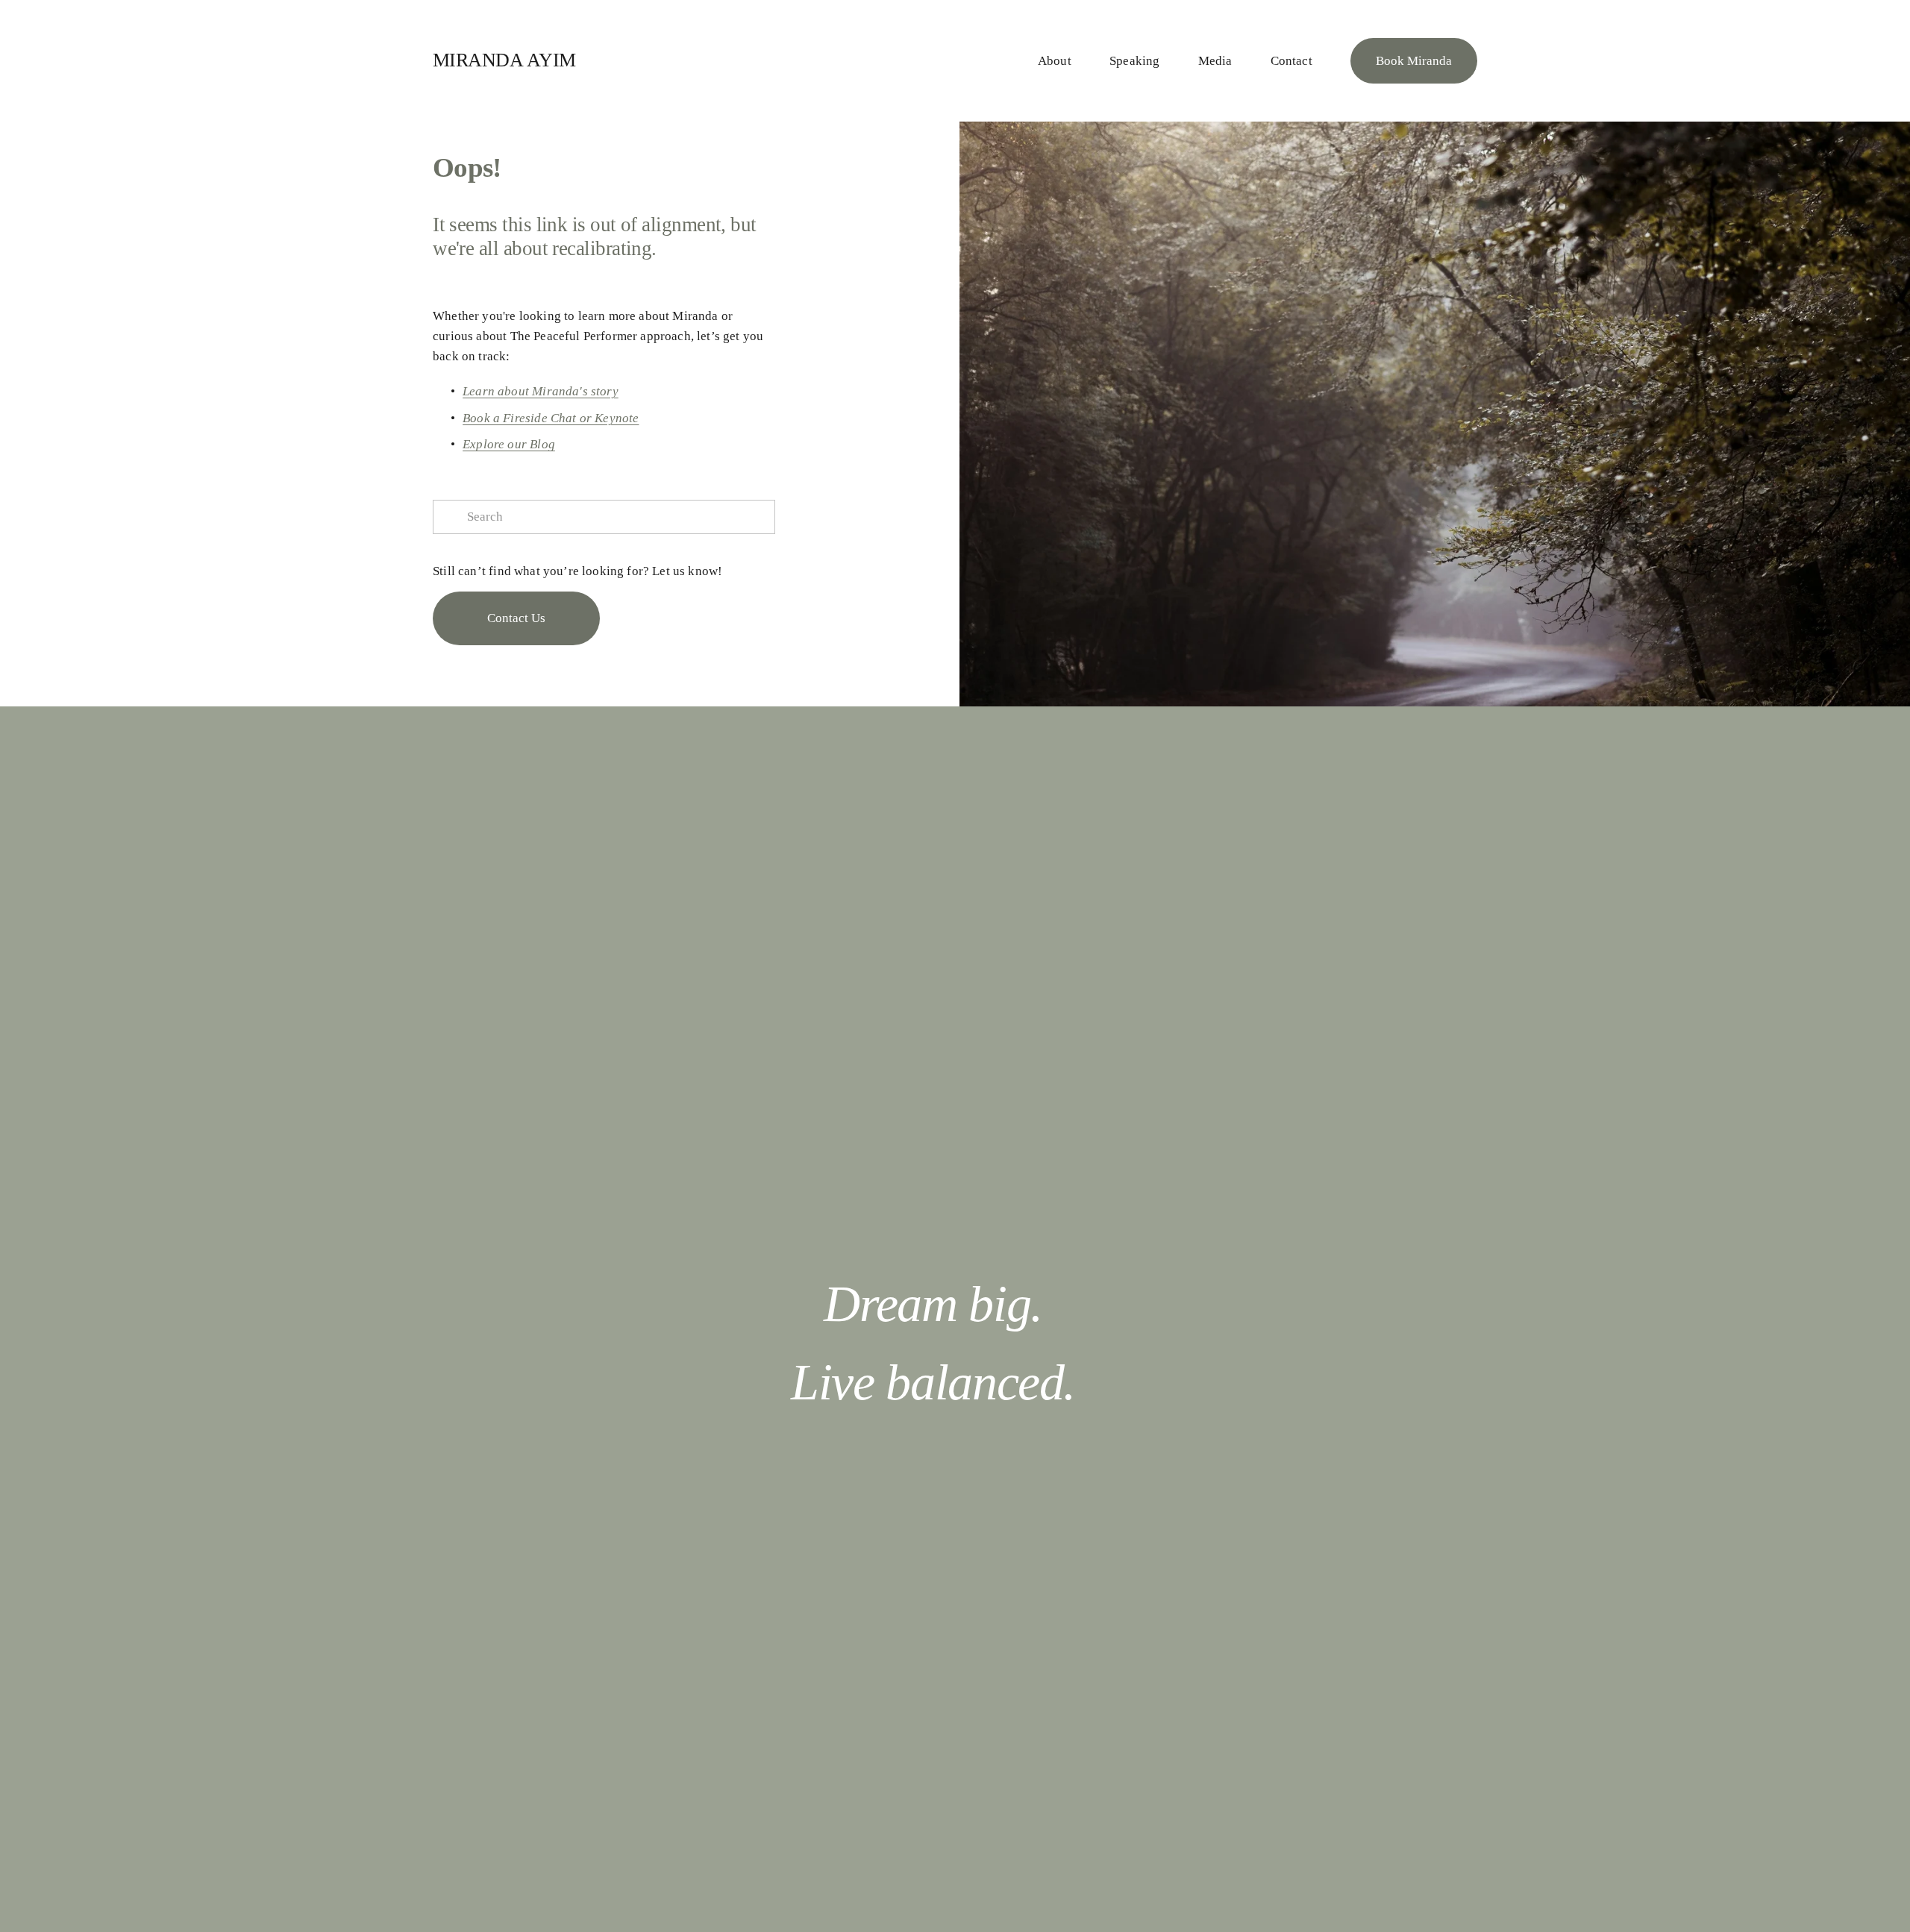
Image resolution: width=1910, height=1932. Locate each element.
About (1055, 61)
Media (1215, 61)
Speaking (1134, 61)
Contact (1291, 61)
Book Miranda (1414, 61)
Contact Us (516, 618)
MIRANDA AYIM (504, 60)
